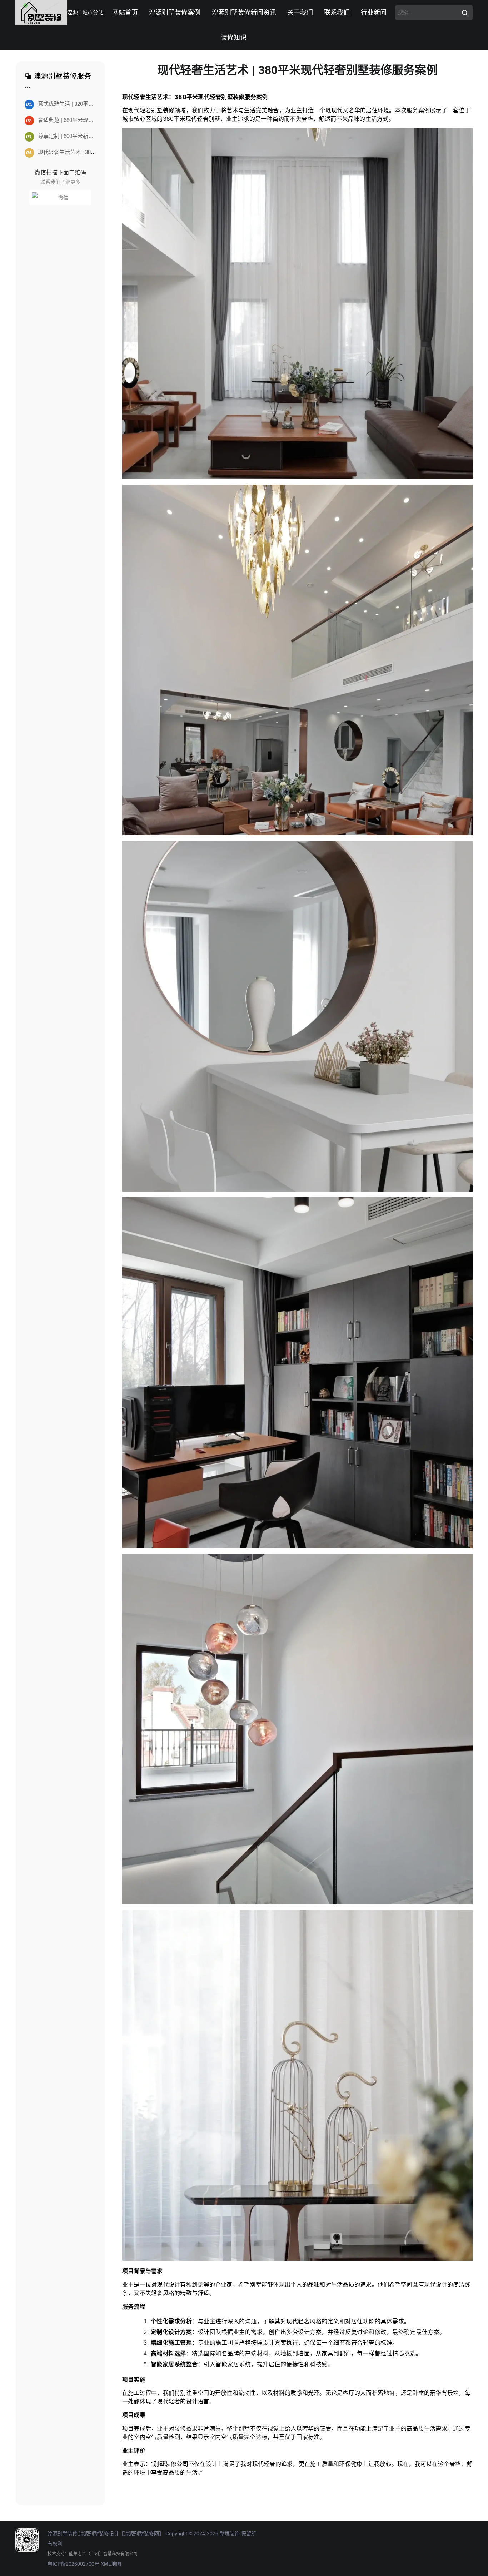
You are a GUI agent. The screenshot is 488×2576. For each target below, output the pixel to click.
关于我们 (300, 13)
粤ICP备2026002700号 (73, 2564)
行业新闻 (374, 13)
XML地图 (111, 2564)
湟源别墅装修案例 (175, 13)
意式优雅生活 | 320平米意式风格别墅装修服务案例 (92, 104)
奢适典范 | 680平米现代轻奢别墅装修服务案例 (87, 120)
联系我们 (337, 13)
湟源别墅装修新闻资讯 (244, 13)
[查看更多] (28, 88)
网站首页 (125, 13)
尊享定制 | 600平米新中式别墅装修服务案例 (84, 136)
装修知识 (234, 38)
